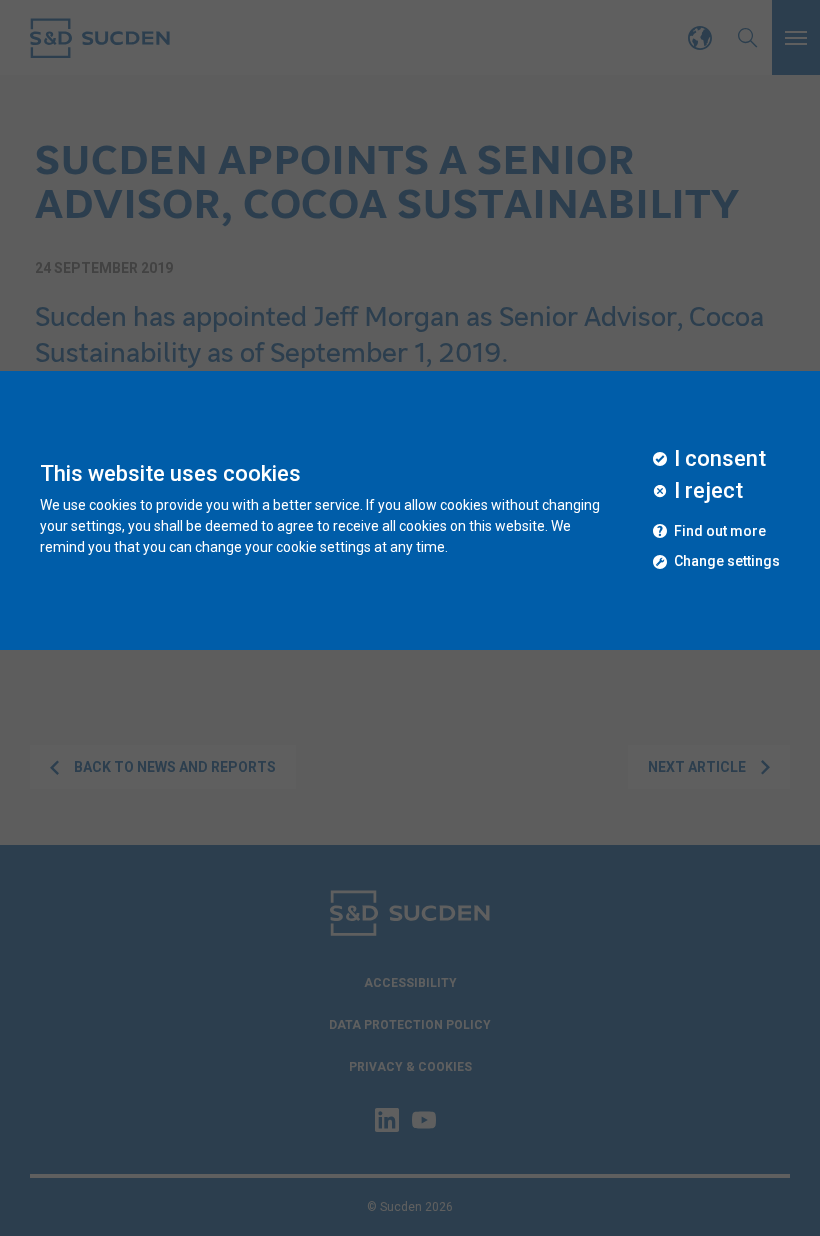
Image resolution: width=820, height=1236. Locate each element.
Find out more (720, 531)
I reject (708, 491)
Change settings (727, 561)
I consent (720, 459)
